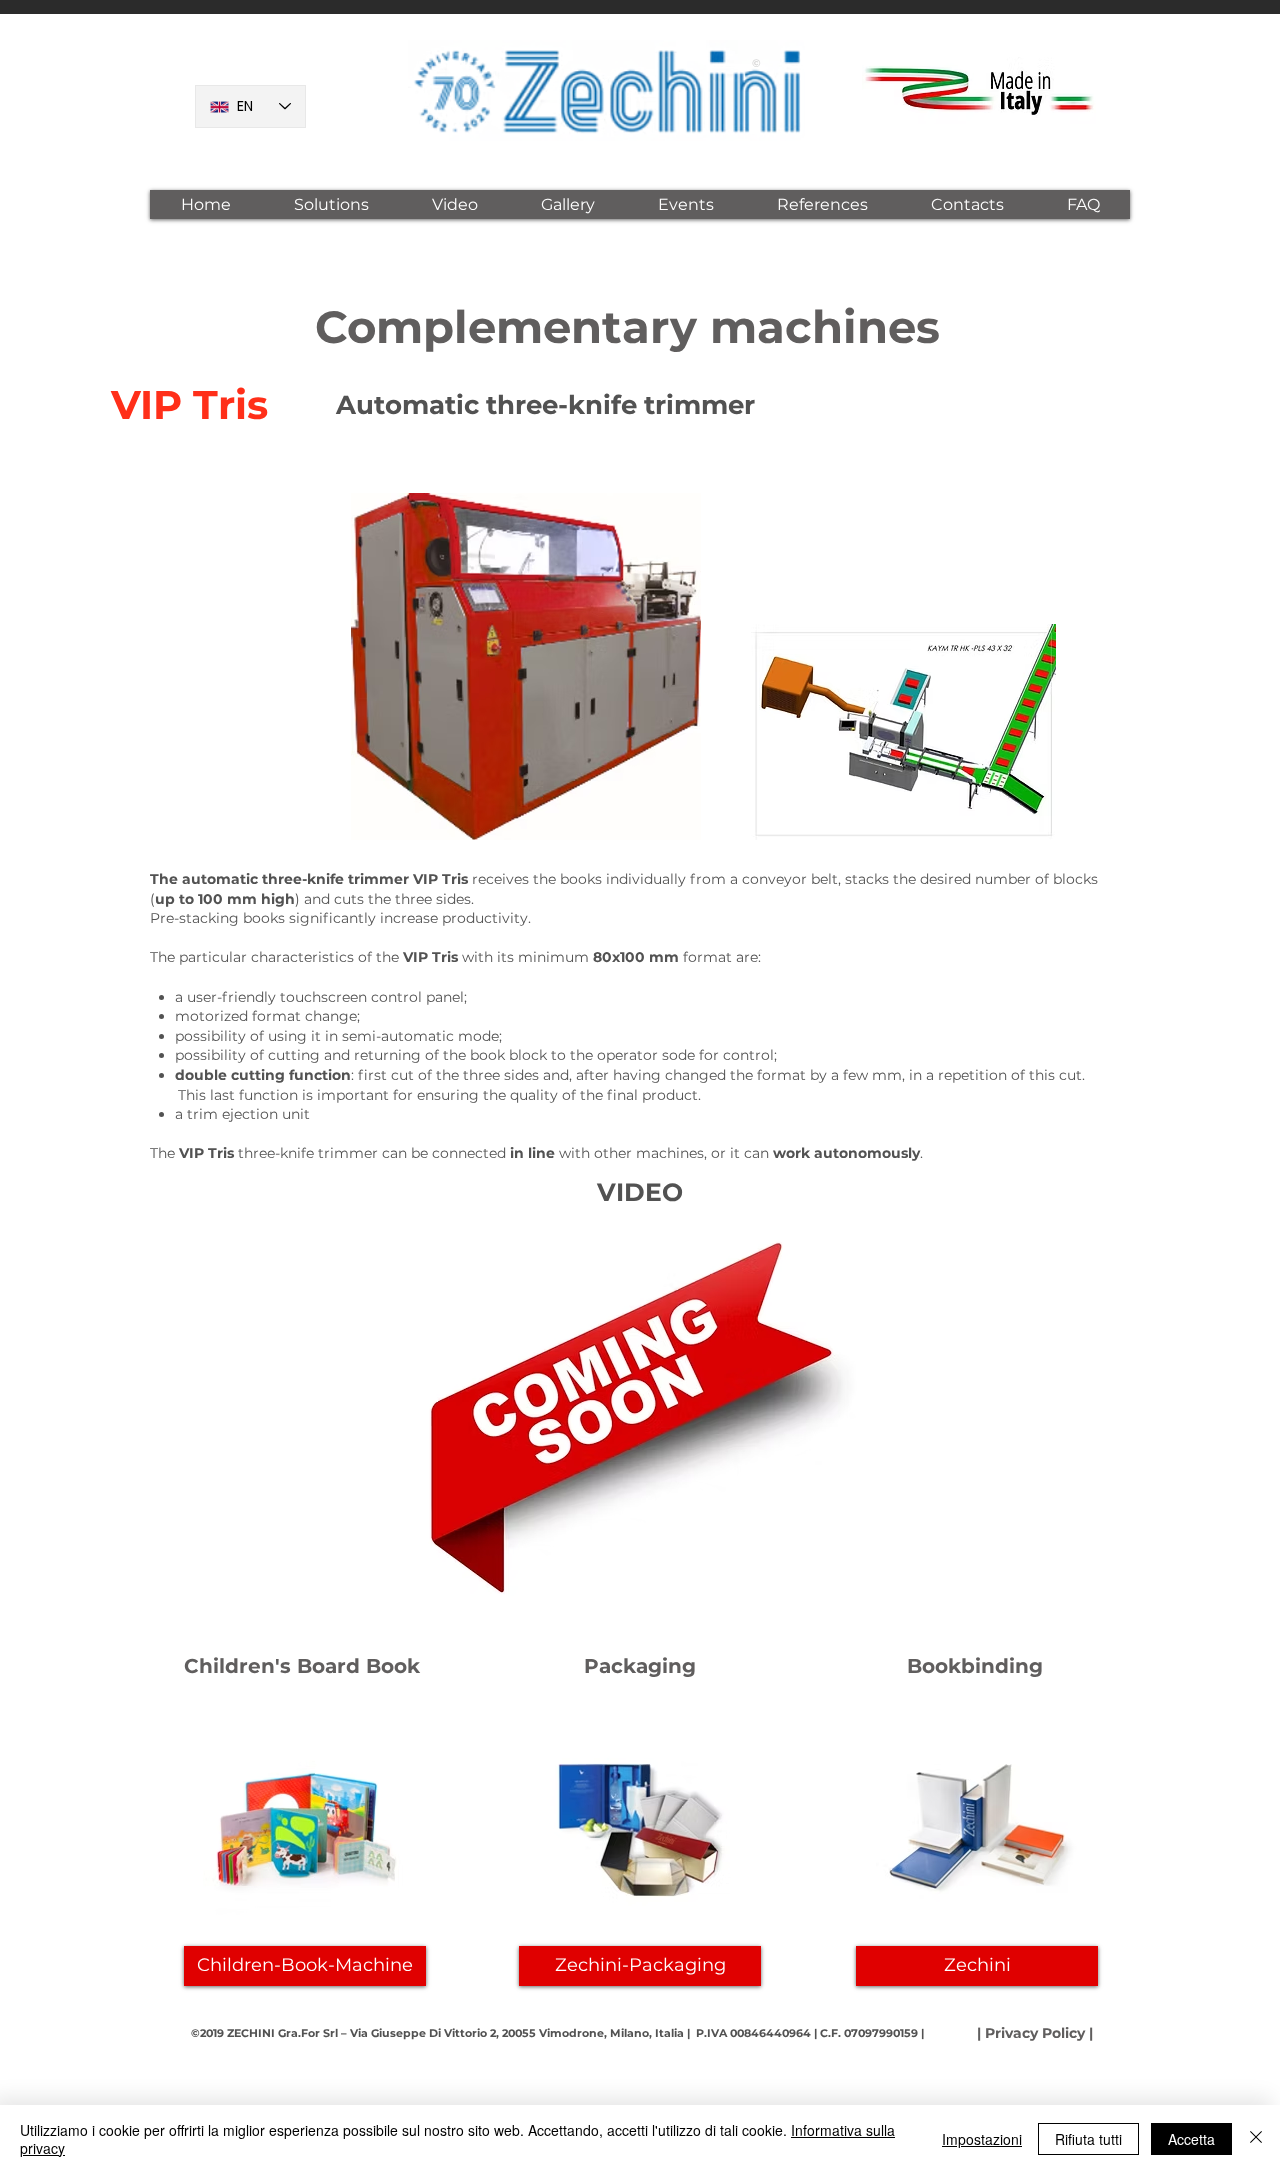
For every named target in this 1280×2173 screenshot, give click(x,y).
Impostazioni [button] (982, 2139)
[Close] (1256, 2139)
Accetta (1191, 2139)
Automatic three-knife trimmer (545, 405)
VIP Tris (189, 404)
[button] (331, 204)
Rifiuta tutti (1088, 2139)
